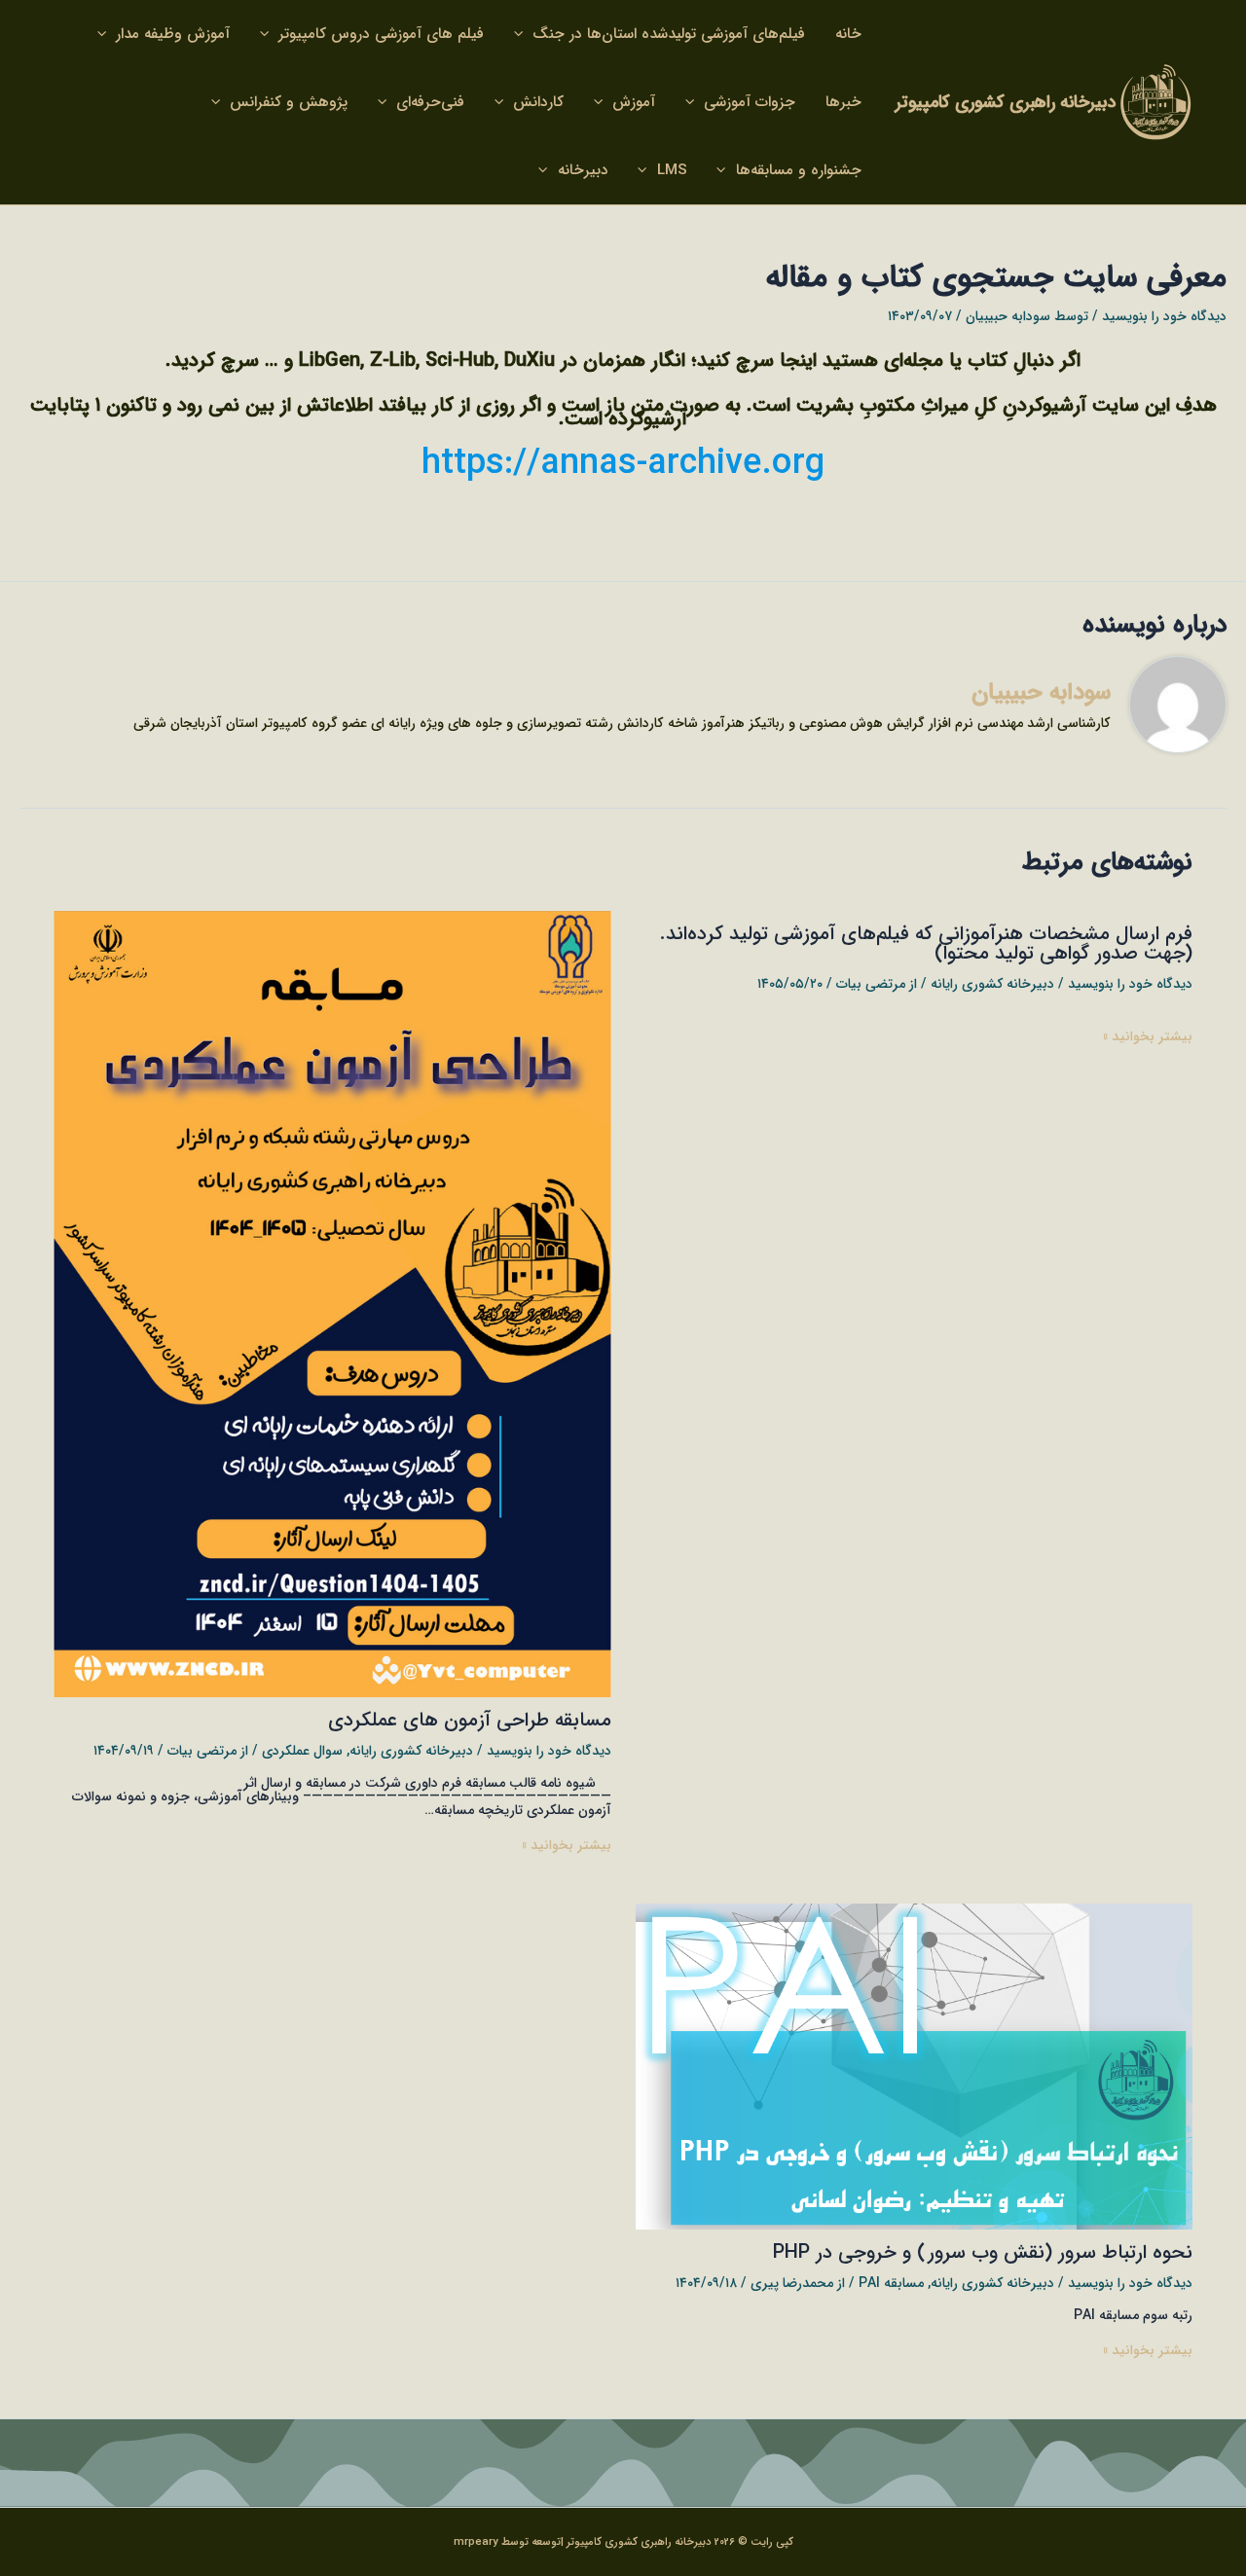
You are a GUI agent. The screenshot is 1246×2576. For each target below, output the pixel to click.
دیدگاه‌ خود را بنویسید (1164, 316)
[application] (523, 34)
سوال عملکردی (302, 1751)
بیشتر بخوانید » (1148, 1036)
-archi (681, 464)
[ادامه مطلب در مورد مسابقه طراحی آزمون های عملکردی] (332, 1303)
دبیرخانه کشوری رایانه (992, 984)
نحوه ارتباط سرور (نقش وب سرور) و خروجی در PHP (983, 2252)
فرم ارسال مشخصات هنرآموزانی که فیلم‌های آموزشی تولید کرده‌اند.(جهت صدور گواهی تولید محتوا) (926, 943)
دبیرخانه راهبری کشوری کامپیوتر (1006, 102)
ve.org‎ (775, 464)
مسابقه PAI (891, 2283)
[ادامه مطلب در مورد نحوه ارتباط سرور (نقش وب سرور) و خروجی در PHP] (915, 2066)
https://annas (529, 464)
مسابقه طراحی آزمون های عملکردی (470, 1720)
